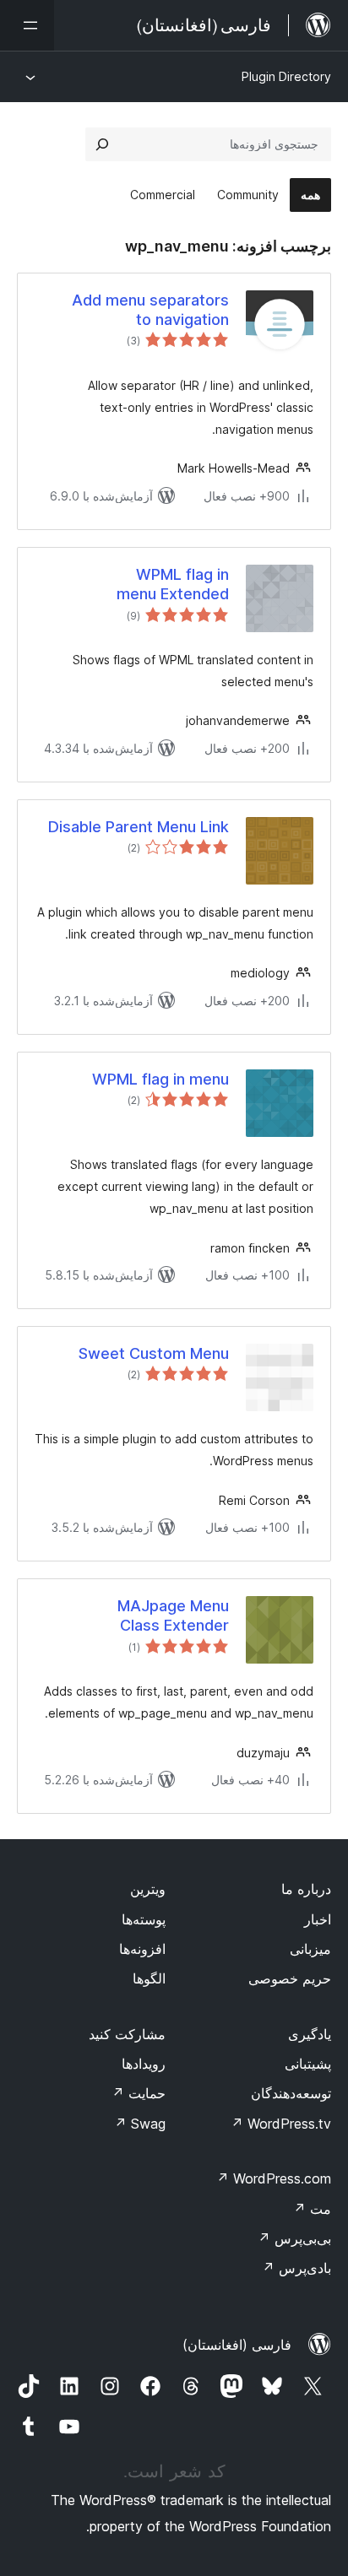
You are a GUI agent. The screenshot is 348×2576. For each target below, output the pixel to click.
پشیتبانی (308, 2064)
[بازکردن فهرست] (27, 25)
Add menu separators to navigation (150, 310)
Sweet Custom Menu (154, 1353)
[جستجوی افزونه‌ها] (102, 144)
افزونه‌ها (142, 1949)
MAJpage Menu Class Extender (173, 1615)
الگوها (149, 1978)
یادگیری (310, 2034)
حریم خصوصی (290, 1978)
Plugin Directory (286, 76)
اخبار (318, 1919)
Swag (140, 2124)
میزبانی (310, 1949)
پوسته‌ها (144, 1919)
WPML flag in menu (160, 1079)
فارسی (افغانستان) (237, 2345)
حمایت (139, 2093)
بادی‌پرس (296, 2268)
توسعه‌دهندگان (291, 2093)
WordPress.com (274, 2178)
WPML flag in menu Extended (173, 584)
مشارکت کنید (127, 2034)
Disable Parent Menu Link (139, 827)
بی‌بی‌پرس (294, 2238)
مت (312, 2209)
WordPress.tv (281, 2124)
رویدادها (144, 2064)
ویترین (148, 1889)
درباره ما (306, 1889)
